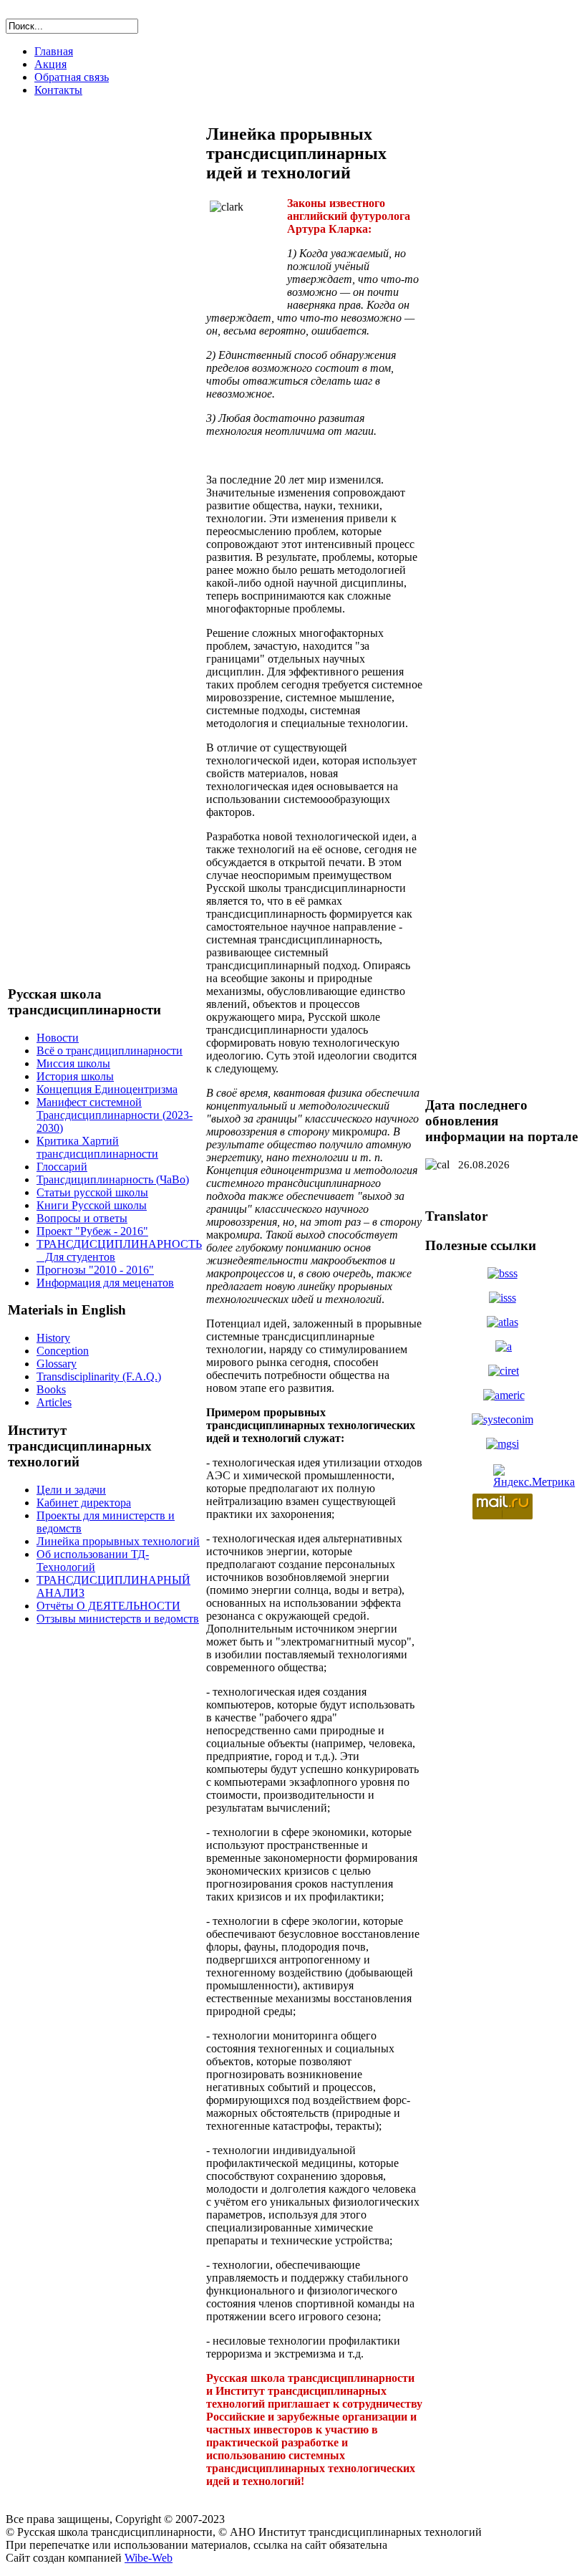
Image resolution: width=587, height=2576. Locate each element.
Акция (50, 64)
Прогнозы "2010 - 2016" (95, 1270)
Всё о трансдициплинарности (110, 1051)
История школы (75, 1076)
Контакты (58, 90)
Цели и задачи (71, 1490)
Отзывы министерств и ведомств (118, 1619)
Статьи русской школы (92, 1192)
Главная (54, 51)
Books (51, 1389)
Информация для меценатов (105, 1283)
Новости (58, 1038)
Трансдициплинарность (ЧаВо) (113, 1179)
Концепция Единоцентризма (107, 1089)
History (53, 1338)
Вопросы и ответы (82, 1218)
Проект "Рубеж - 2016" (92, 1231)
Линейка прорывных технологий (118, 1541)
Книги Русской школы (92, 1205)
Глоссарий (62, 1167)
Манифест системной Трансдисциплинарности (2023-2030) (115, 1115)
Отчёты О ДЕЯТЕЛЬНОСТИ (108, 1606)
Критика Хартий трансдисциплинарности (97, 1147)
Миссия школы (73, 1063)
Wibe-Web (149, 2558)
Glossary (57, 1364)
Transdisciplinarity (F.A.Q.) (99, 1376)
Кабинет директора (84, 1503)
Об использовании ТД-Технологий (93, 1561)
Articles (54, 1402)
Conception (63, 1351)
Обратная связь (72, 77)
